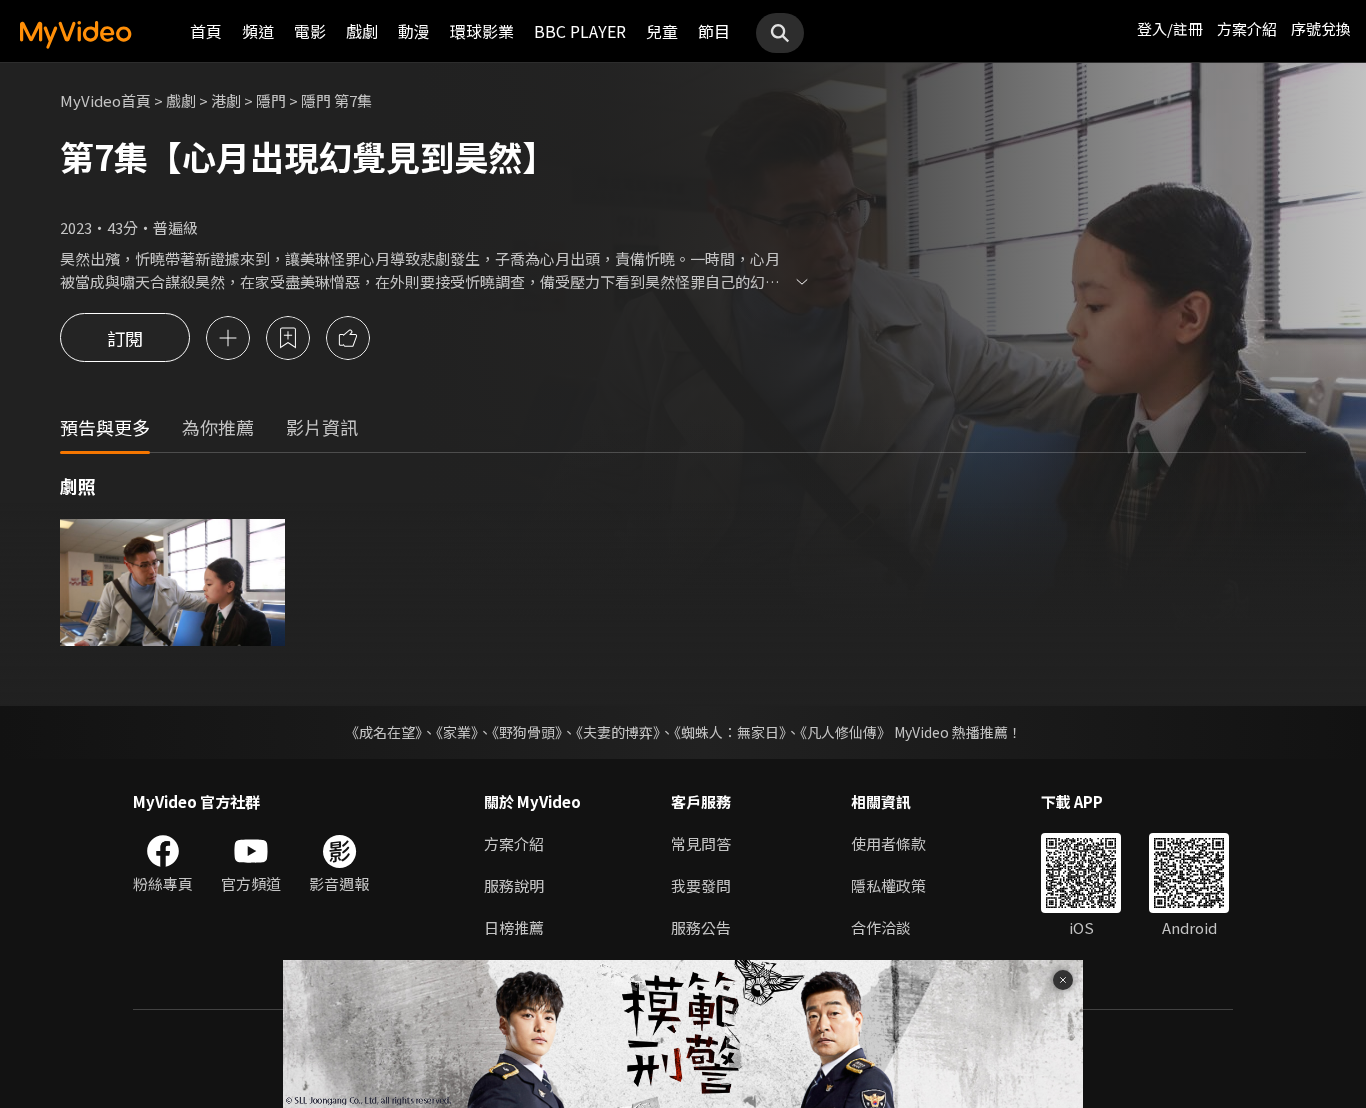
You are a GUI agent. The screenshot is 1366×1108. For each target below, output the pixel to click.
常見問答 (701, 843)
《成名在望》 (383, 732)
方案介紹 (1247, 28)
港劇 (226, 100)
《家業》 (457, 732)
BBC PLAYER (580, 31)
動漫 (414, 31)
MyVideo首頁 (105, 100)
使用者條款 (888, 843)
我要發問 (701, 885)
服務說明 (514, 885)
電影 (310, 31)
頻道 (258, 31)
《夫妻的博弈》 (618, 732)
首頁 (206, 31)
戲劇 (362, 31)
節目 (714, 31)
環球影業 (482, 31)
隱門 (271, 100)
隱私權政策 (888, 885)
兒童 (662, 31)
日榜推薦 (514, 927)
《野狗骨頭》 (527, 732)
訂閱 (125, 338)
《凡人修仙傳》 (845, 732)
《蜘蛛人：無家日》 (730, 732)
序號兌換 (1321, 28)
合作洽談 (881, 927)
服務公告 (701, 927)
